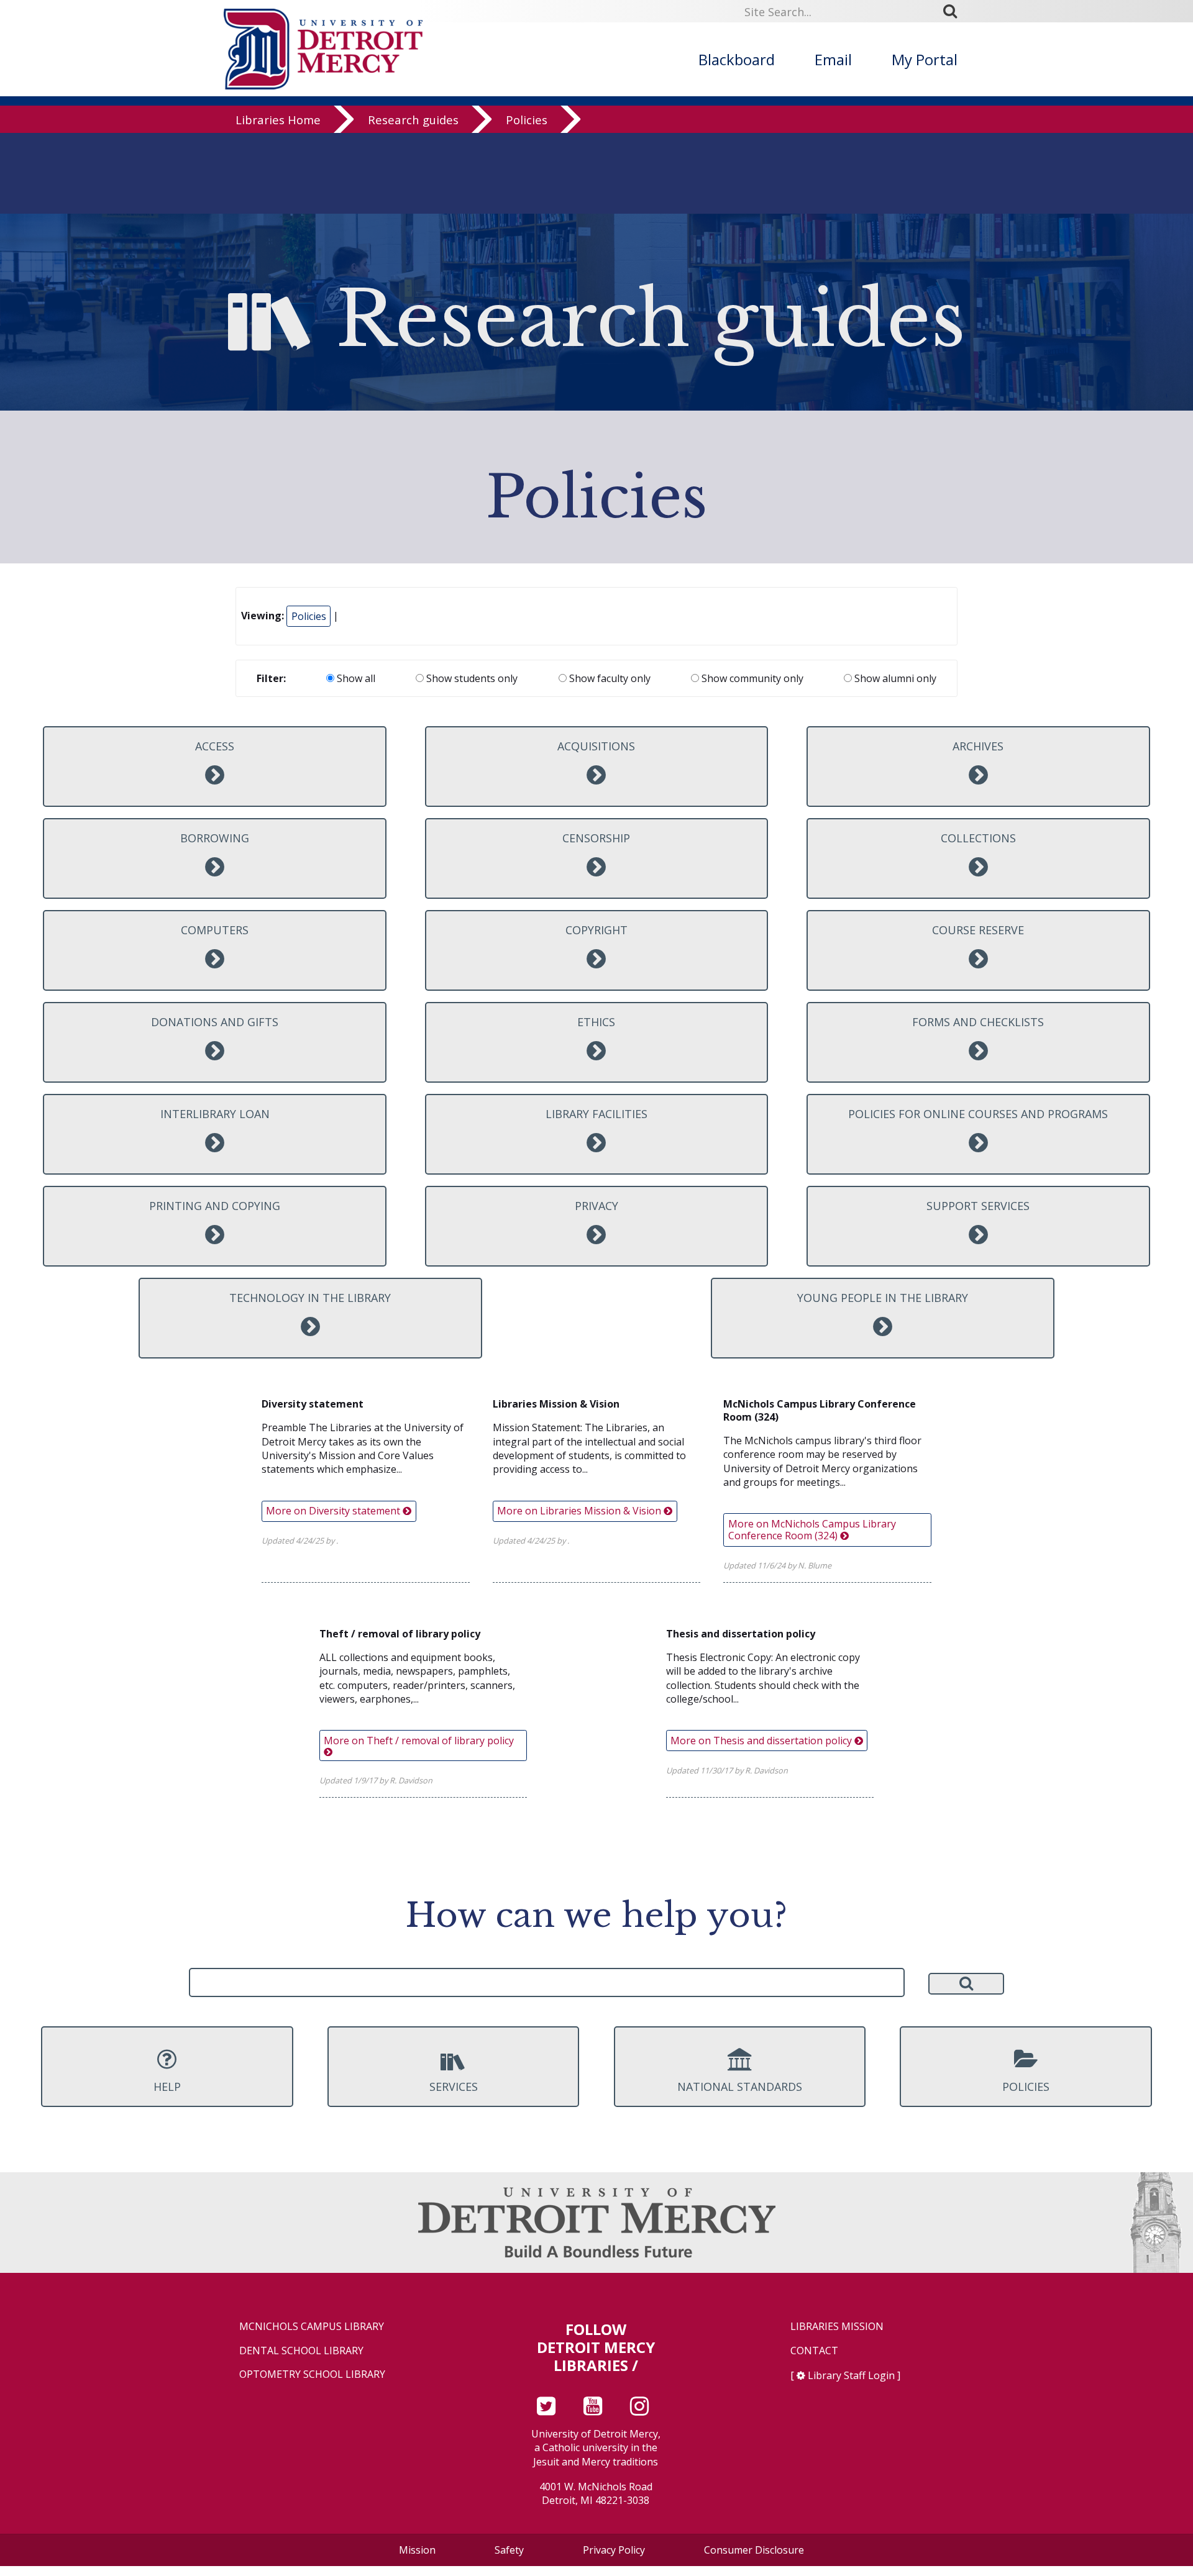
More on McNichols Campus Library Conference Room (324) (812, 1530)
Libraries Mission (837, 2327)
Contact (814, 2351)
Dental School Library (301, 2351)
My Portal (925, 59)
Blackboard (737, 59)
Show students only (471, 678)
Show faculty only (609, 678)
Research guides (413, 120)
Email (833, 59)
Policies (527, 120)
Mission (417, 2550)
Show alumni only (894, 678)
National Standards (740, 2087)
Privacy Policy (614, 2550)
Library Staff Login (851, 2375)
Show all (355, 678)
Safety (509, 2550)
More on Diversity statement (334, 1511)
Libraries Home (278, 120)
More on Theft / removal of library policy (419, 1741)
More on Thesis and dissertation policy (762, 1741)
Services (454, 2087)
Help (167, 2087)
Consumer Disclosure (754, 2550)
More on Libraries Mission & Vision (580, 1511)
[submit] (954, 11)
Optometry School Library (312, 2374)
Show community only (751, 678)
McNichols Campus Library (312, 2327)
